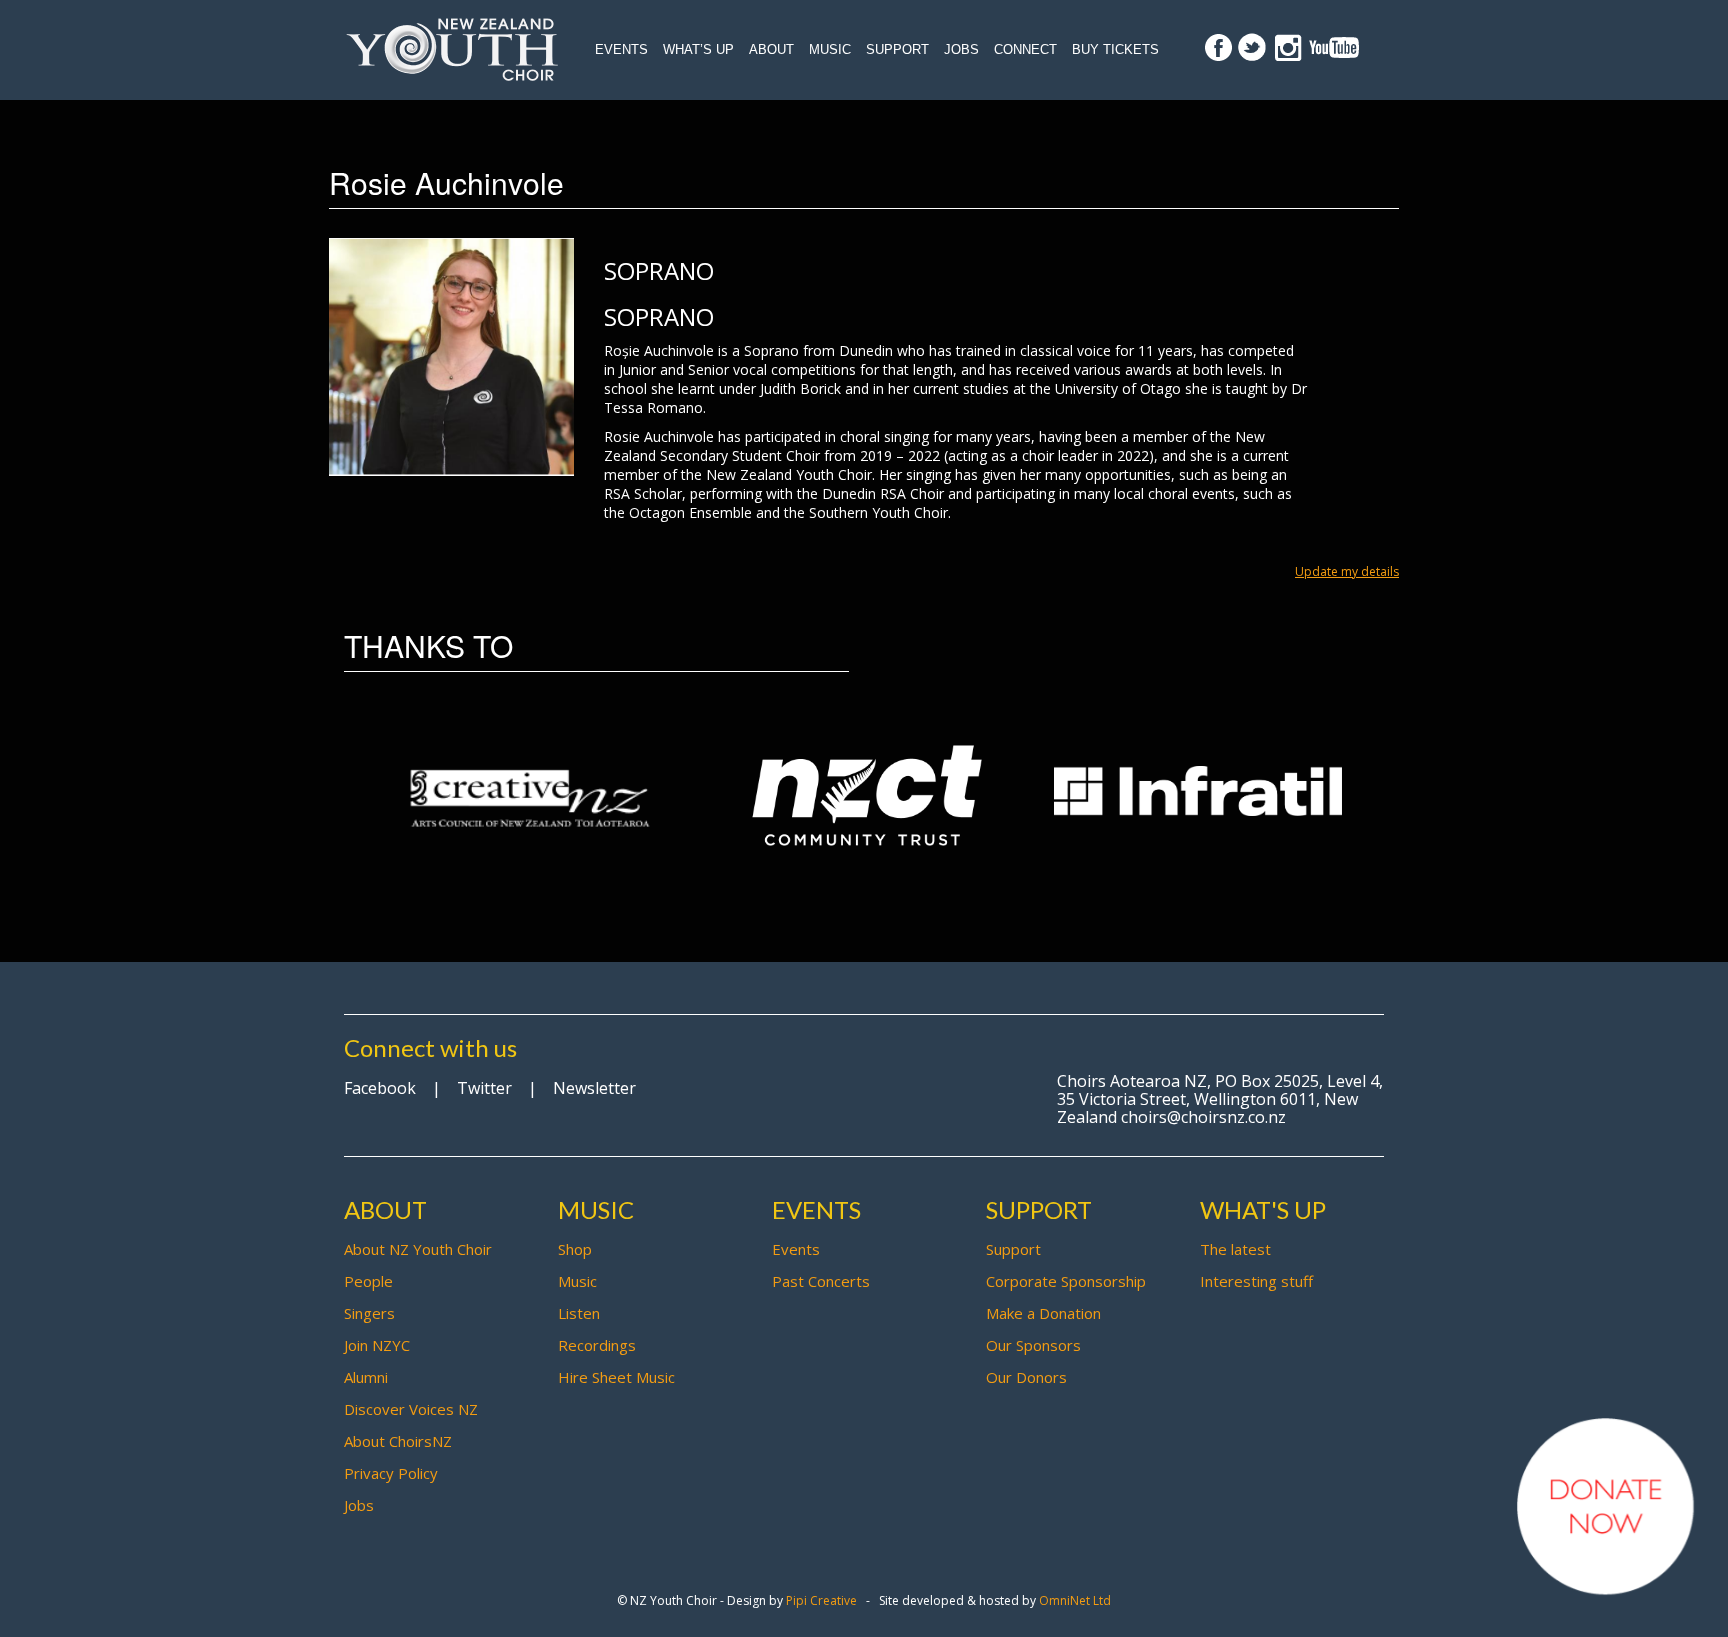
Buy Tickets (1115, 49)
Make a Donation (1043, 1313)
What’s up (698, 49)
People (368, 1281)
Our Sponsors (1033, 1345)
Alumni (366, 1377)
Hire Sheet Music (616, 1377)
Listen (579, 1313)
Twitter (484, 1088)
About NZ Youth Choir (418, 1249)
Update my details (1347, 571)
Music (830, 49)
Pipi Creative (821, 1600)
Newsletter (594, 1088)
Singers (369, 1313)
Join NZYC (377, 1345)
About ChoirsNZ (398, 1441)
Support (897, 49)
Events (621, 49)
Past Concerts (821, 1281)
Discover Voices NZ (411, 1409)
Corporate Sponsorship (1066, 1281)
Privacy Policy (391, 1473)
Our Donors (1026, 1377)
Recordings (597, 1345)
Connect (1025, 49)
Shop (575, 1249)
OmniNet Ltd (1075, 1600)
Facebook (380, 1088)
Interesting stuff (1256, 1281)
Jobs (961, 49)
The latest (1235, 1249)
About (771, 49)
